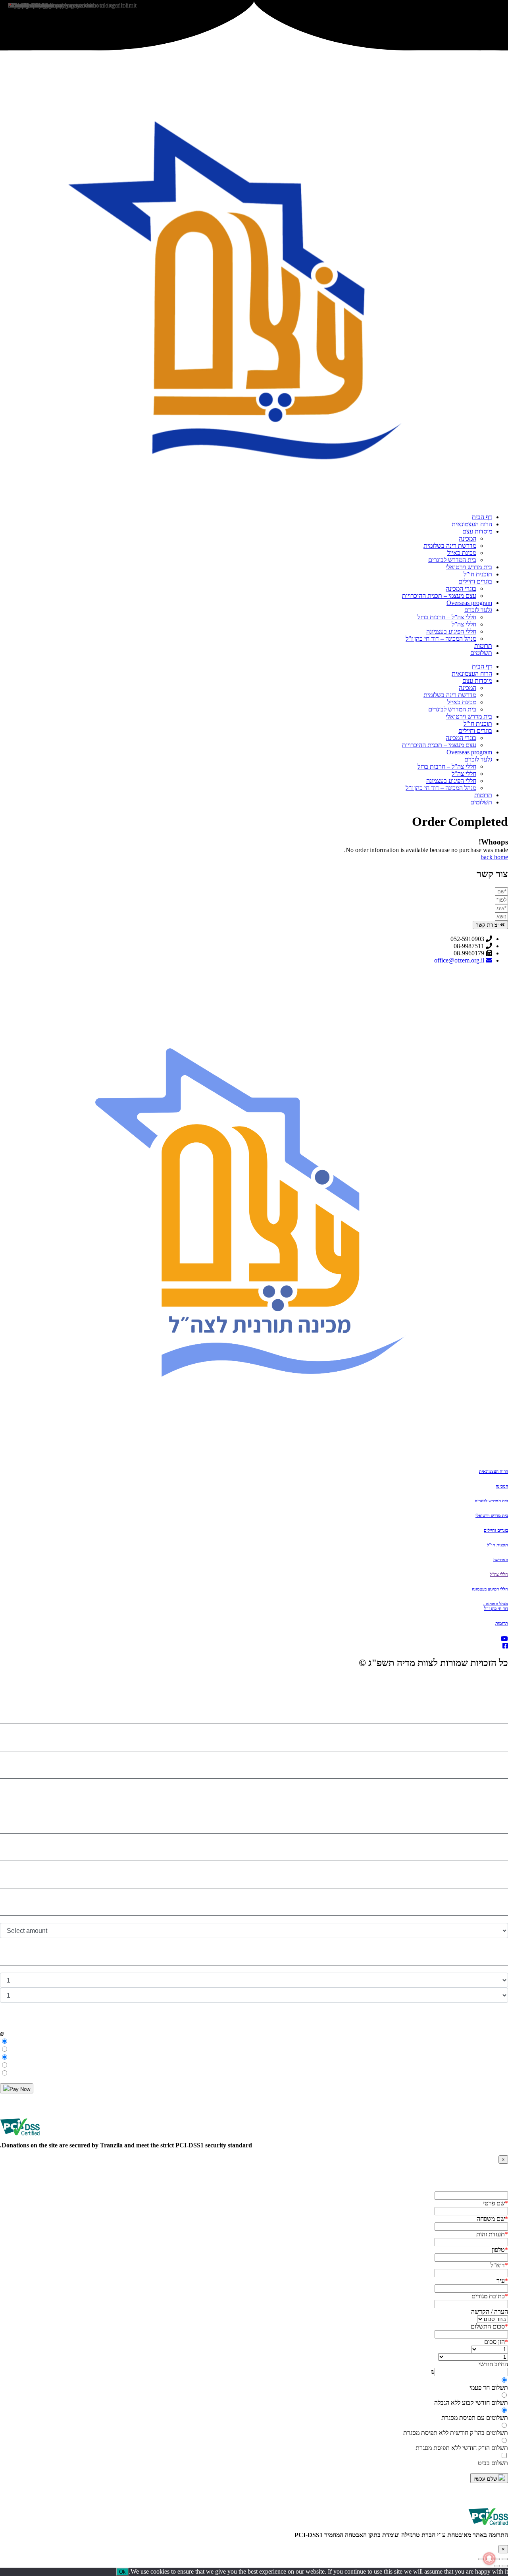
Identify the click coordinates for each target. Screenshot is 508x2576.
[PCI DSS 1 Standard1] (20, 2138)
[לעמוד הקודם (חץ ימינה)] (505, 2566)
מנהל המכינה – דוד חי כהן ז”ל (441, 639)
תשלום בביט (493, 2463)
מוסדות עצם (477, 531)
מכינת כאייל (462, 553)
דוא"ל (499, 2265)
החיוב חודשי (493, 2364)
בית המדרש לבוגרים (452, 560)
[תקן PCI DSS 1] (488, 2528)
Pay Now (20, 2089)
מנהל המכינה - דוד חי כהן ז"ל (495, 1606)
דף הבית (482, 517)
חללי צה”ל (464, 624)
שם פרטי (495, 2203)
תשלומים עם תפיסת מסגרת (475, 2418)
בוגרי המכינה (461, 588)
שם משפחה (492, 2219)
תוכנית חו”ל (478, 574)
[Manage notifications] (489, 2559)
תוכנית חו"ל (497, 1545)
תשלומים (481, 653)
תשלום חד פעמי (489, 2388)
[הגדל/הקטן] (505, 2559)
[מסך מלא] (497, 2559)
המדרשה (501, 1560)
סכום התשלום (489, 2326)
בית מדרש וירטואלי (469, 567)
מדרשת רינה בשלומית (450, 546)
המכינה (468, 538)
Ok (122, 2572)
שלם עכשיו (486, 2479)
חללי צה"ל (499, 1574)
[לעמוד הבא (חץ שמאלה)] (497, 2566)
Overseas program (469, 603)
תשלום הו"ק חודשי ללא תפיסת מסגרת (462, 2448)
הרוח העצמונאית (472, 524)
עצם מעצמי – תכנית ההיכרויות (439, 596)
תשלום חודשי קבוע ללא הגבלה (471, 2403)
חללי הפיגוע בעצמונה (451, 631)
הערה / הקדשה (490, 2312)
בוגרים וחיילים (475, 581)
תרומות (483, 646)
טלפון (500, 2250)
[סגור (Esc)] (481, 2559)
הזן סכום (496, 2342)
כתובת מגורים (490, 2296)
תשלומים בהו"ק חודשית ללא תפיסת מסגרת (456, 2433)
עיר (502, 2281)
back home (494, 857)
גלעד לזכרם (478, 610)
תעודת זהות (492, 2234)
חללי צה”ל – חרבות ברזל (447, 617)
